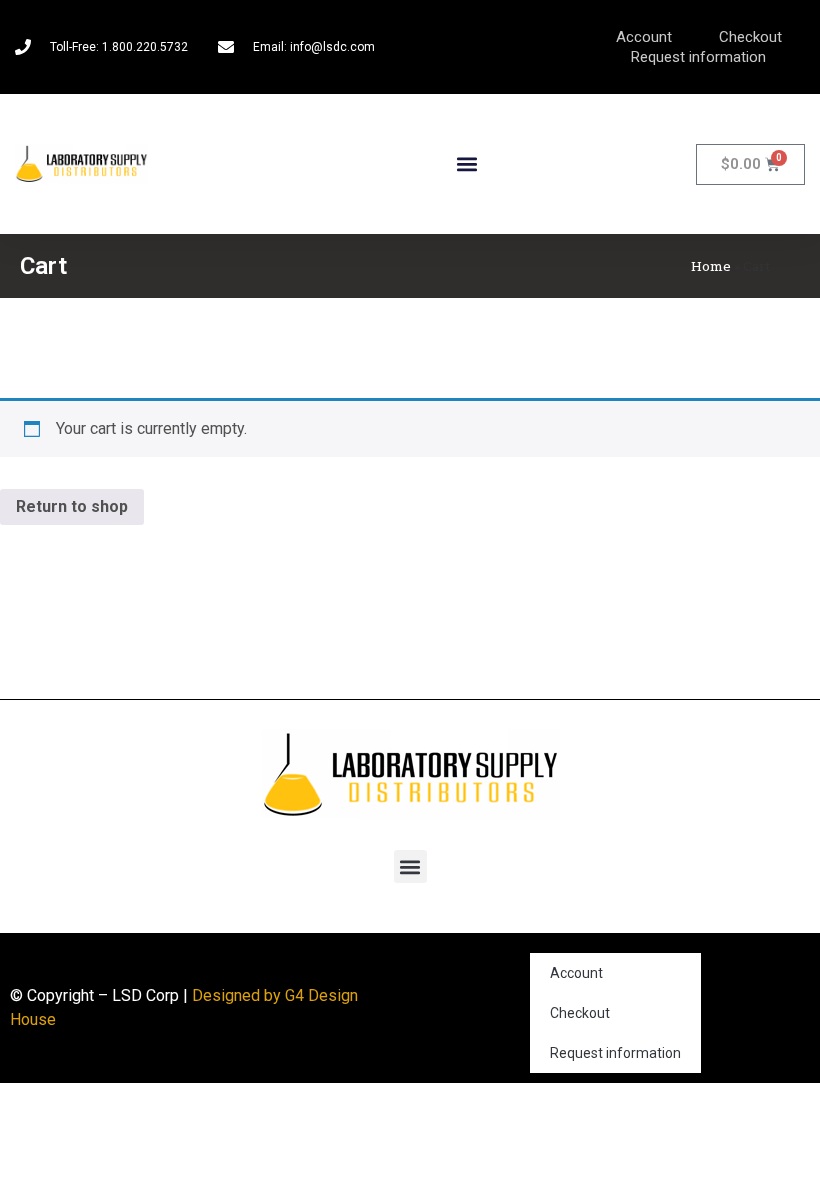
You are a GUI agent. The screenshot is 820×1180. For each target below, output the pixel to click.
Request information (698, 57)
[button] (466, 164)
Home (711, 266)
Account (644, 37)
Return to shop (72, 506)
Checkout (750, 37)
